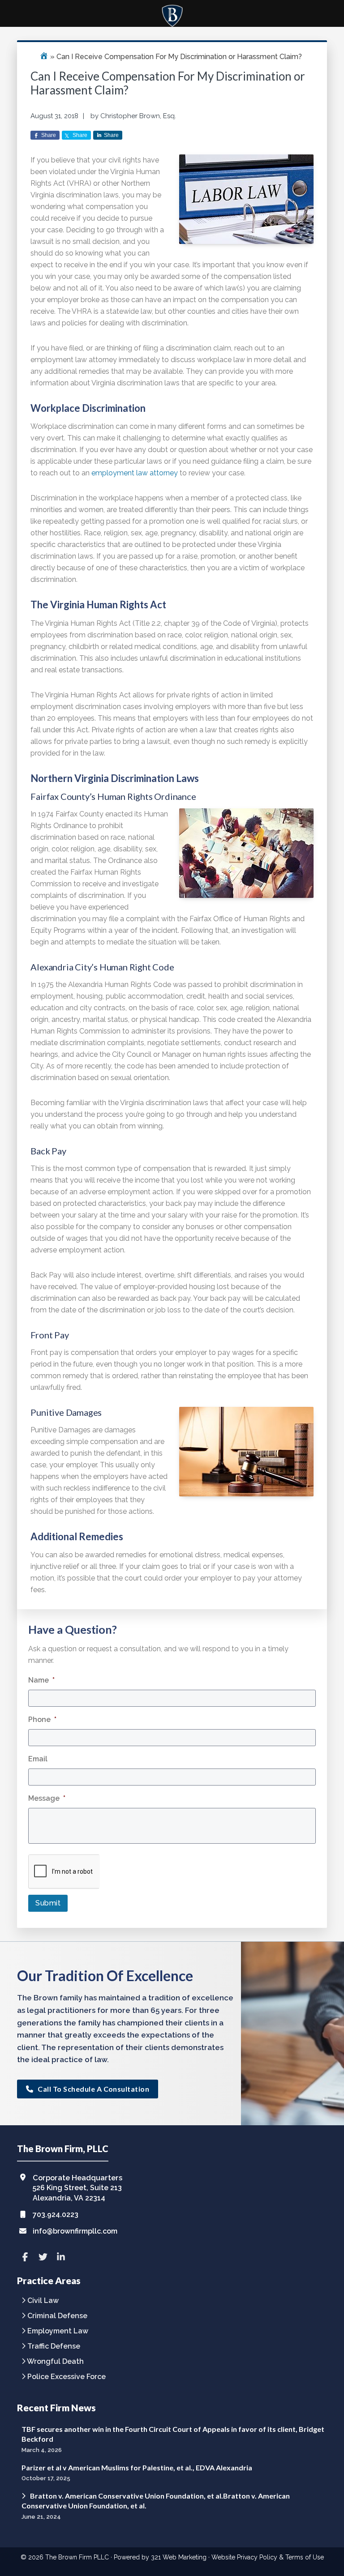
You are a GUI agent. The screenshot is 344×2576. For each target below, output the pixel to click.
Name (41, 1680)
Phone (42, 1719)
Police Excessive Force (67, 2377)
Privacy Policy (257, 2557)
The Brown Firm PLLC (77, 2557)
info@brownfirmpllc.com (75, 2231)
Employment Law (58, 2331)
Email (38, 1759)
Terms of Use (305, 2557)
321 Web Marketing (179, 2557)
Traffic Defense (54, 2347)
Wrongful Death (55, 2362)
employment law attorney (135, 473)
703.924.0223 (56, 2215)
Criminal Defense (57, 2316)
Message (47, 1798)
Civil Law (43, 2301)
